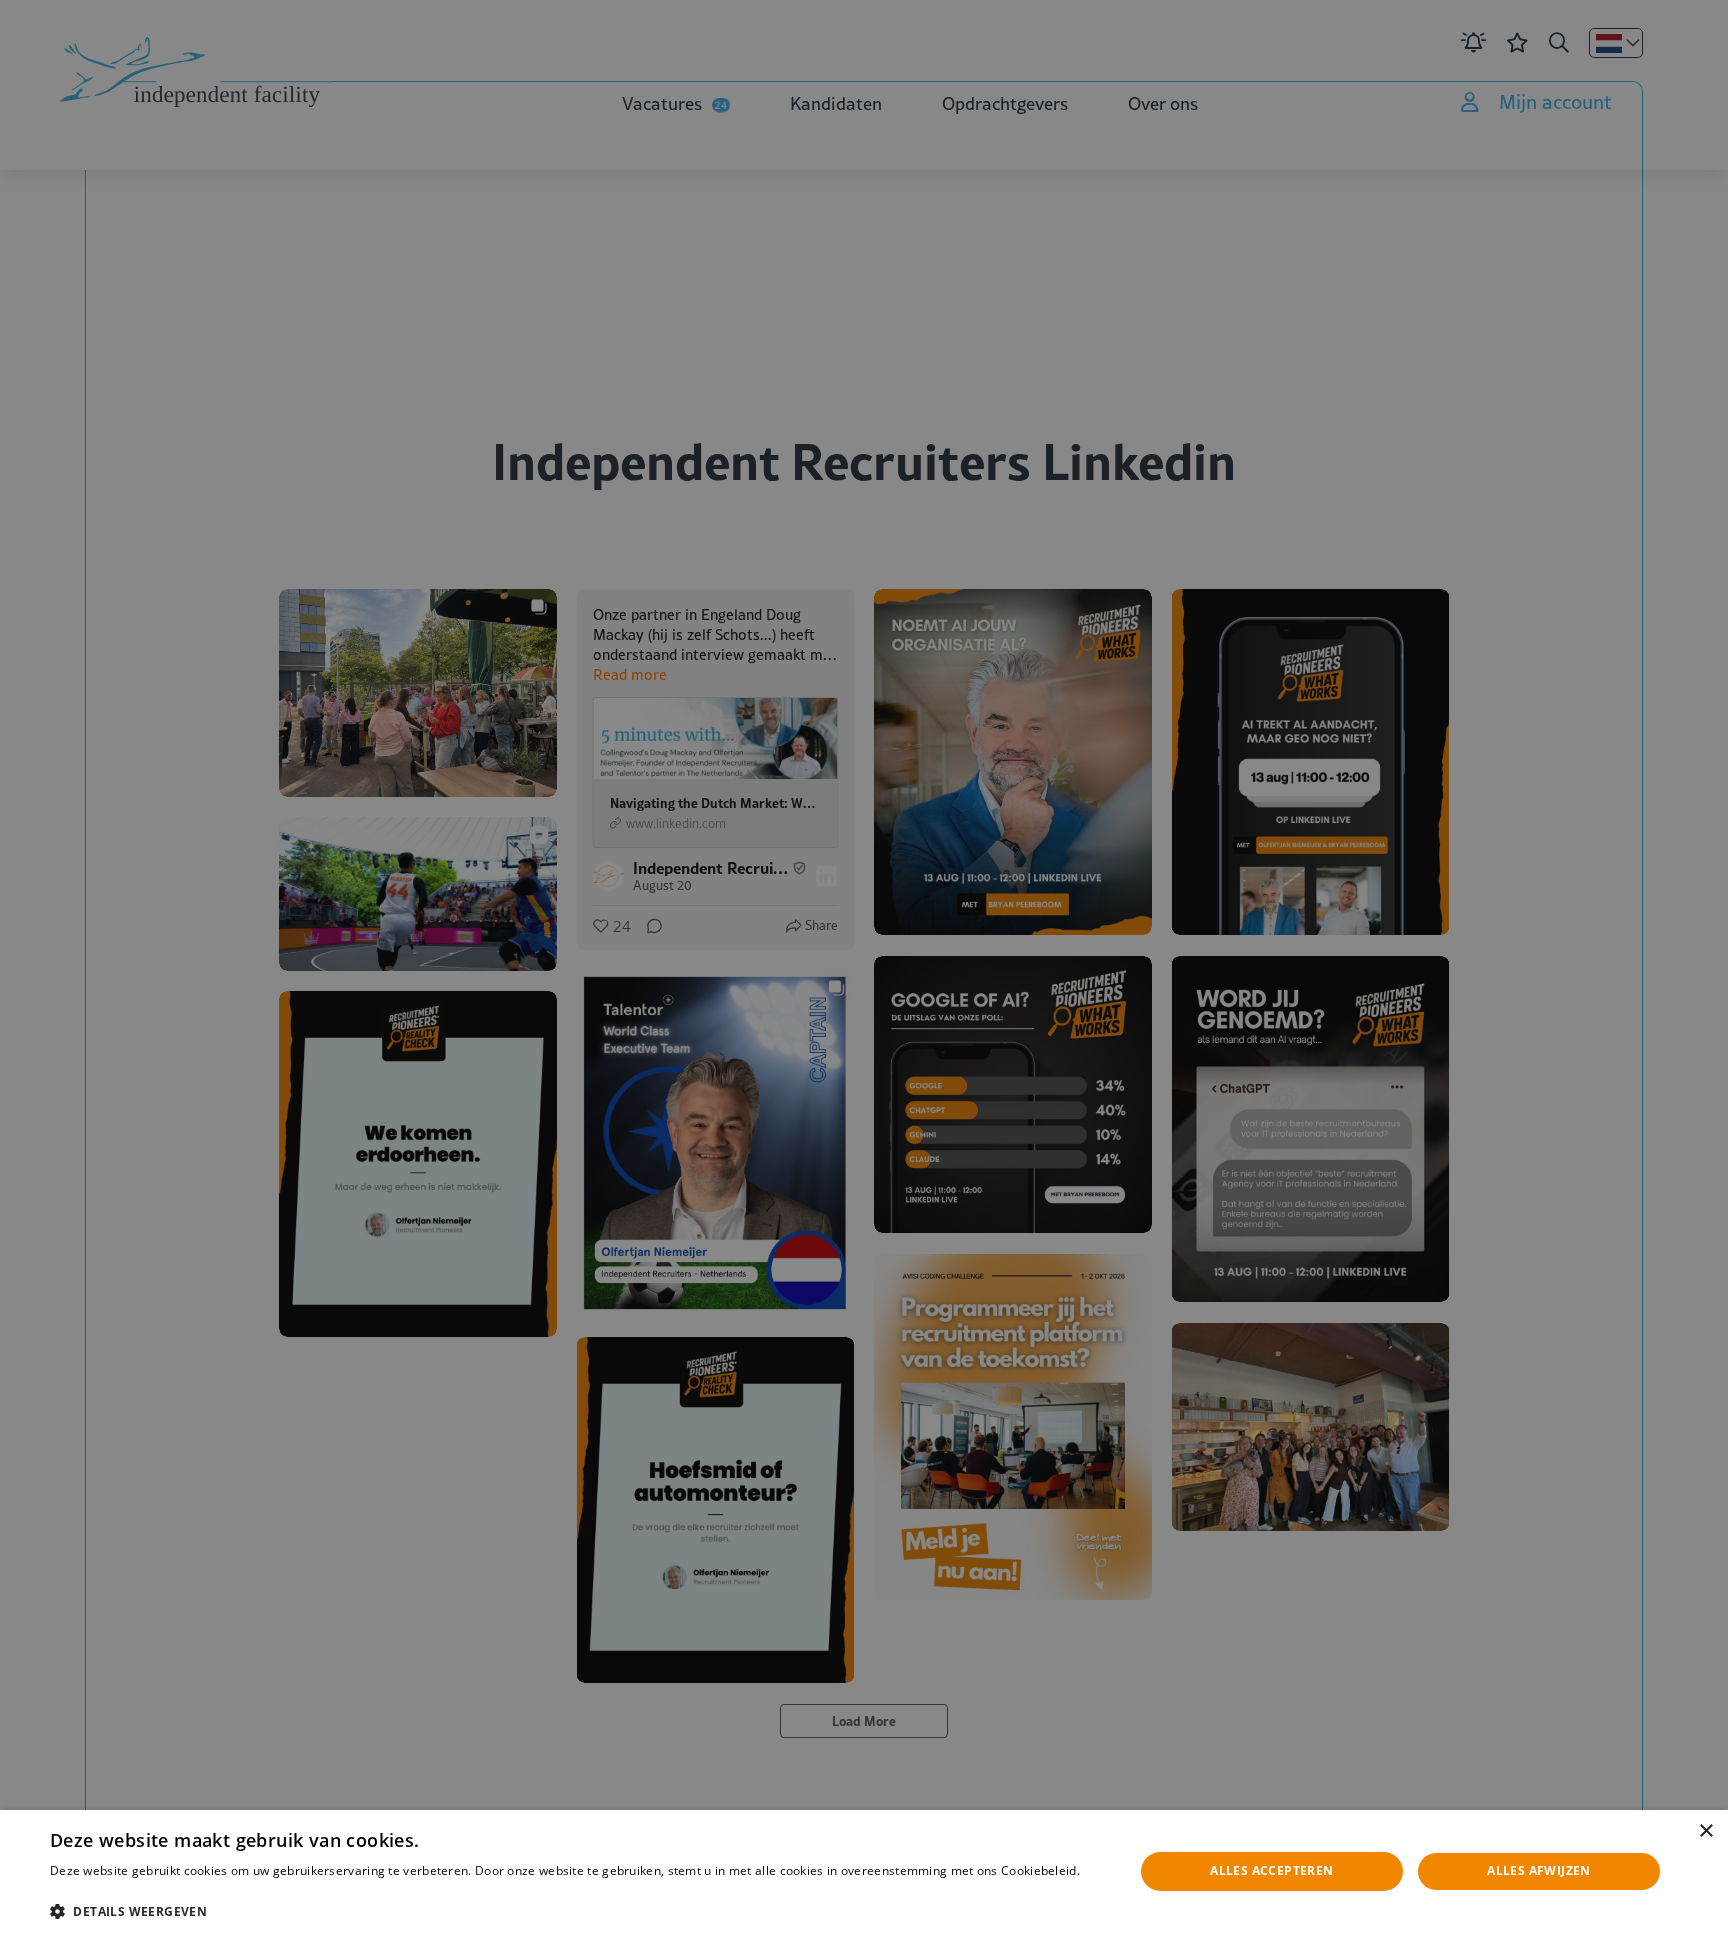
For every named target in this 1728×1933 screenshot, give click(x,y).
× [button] (1705, 1831)
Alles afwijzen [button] (1539, 1870)
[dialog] (864, 1871)
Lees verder (82, 1890)
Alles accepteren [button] (1271, 1870)
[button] (576, 1909)
